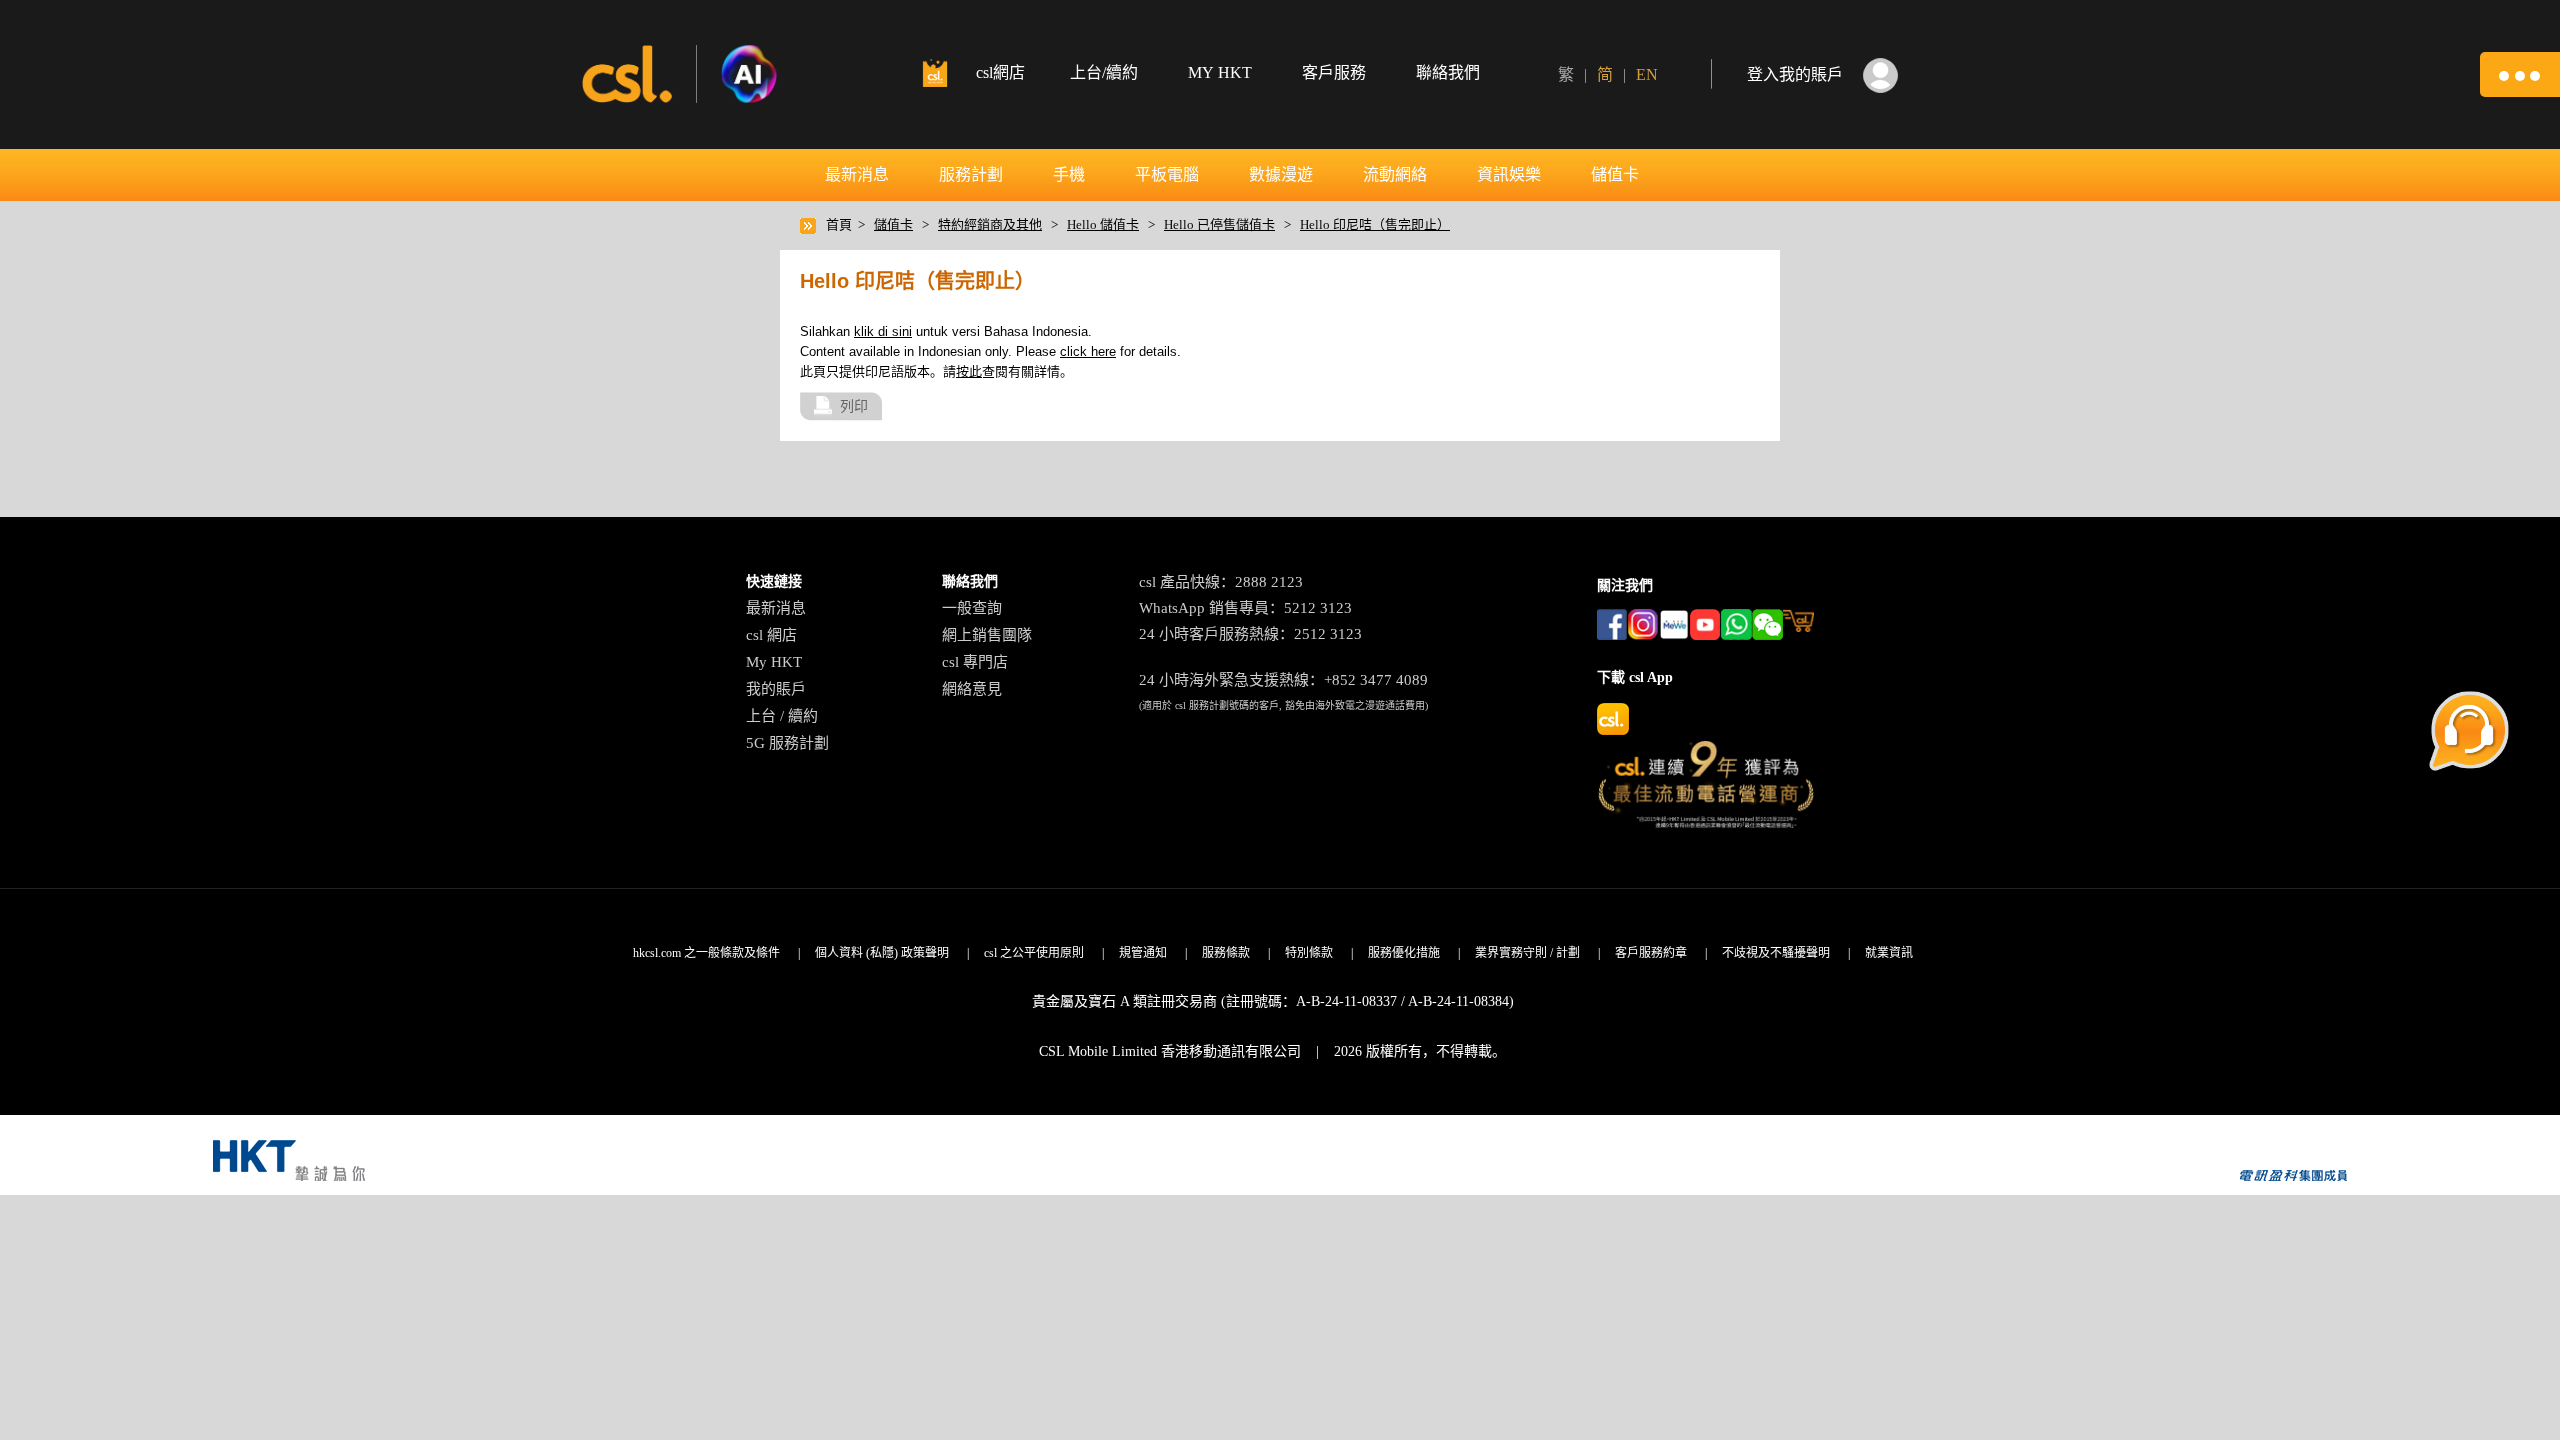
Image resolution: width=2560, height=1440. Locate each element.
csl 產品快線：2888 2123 (1221, 582)
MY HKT (1220, 72)
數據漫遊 (1281, 174)
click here (1088, 351)
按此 (969, 371)
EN (1647, 74)
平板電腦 (1167, 174)
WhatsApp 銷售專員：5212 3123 (1245, 608)
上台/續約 (1104, 72)
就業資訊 (1889, 953)
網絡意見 (972, 689)
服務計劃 (971, 174)
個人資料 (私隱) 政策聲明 (882, 953)
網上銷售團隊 (987, 635)
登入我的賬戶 (1795, 74)
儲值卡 (1615, 174)
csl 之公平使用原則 (1034, 953)
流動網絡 (1395, 174)
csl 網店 (771, 635)
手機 (1069, 174)
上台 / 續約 (782, 716)
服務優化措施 (1404, 953)
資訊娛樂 (1509, 174)
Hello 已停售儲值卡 (1219, 224)
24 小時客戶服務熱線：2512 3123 (1250, 634)
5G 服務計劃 (787, 743)
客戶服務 (1334, 72)
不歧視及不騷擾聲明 (1776, 953)
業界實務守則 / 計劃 (1527, 953)
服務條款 (1226, 953)
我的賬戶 (776, 689)
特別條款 (1309, 953)
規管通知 (1143, 953)
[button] (2520, 74)
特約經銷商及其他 (990, 224)
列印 (854, 406)
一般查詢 (972, 608)
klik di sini (883, 331)
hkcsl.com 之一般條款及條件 (706, 953)
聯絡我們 (1448, 72)
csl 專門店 (975, 662)
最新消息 (857, 174)
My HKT (774, 662)
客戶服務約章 (1651, 953)
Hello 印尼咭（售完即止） (1375, 224)
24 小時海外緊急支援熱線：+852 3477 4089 (1283, 680)
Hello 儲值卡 (1103, 224)
